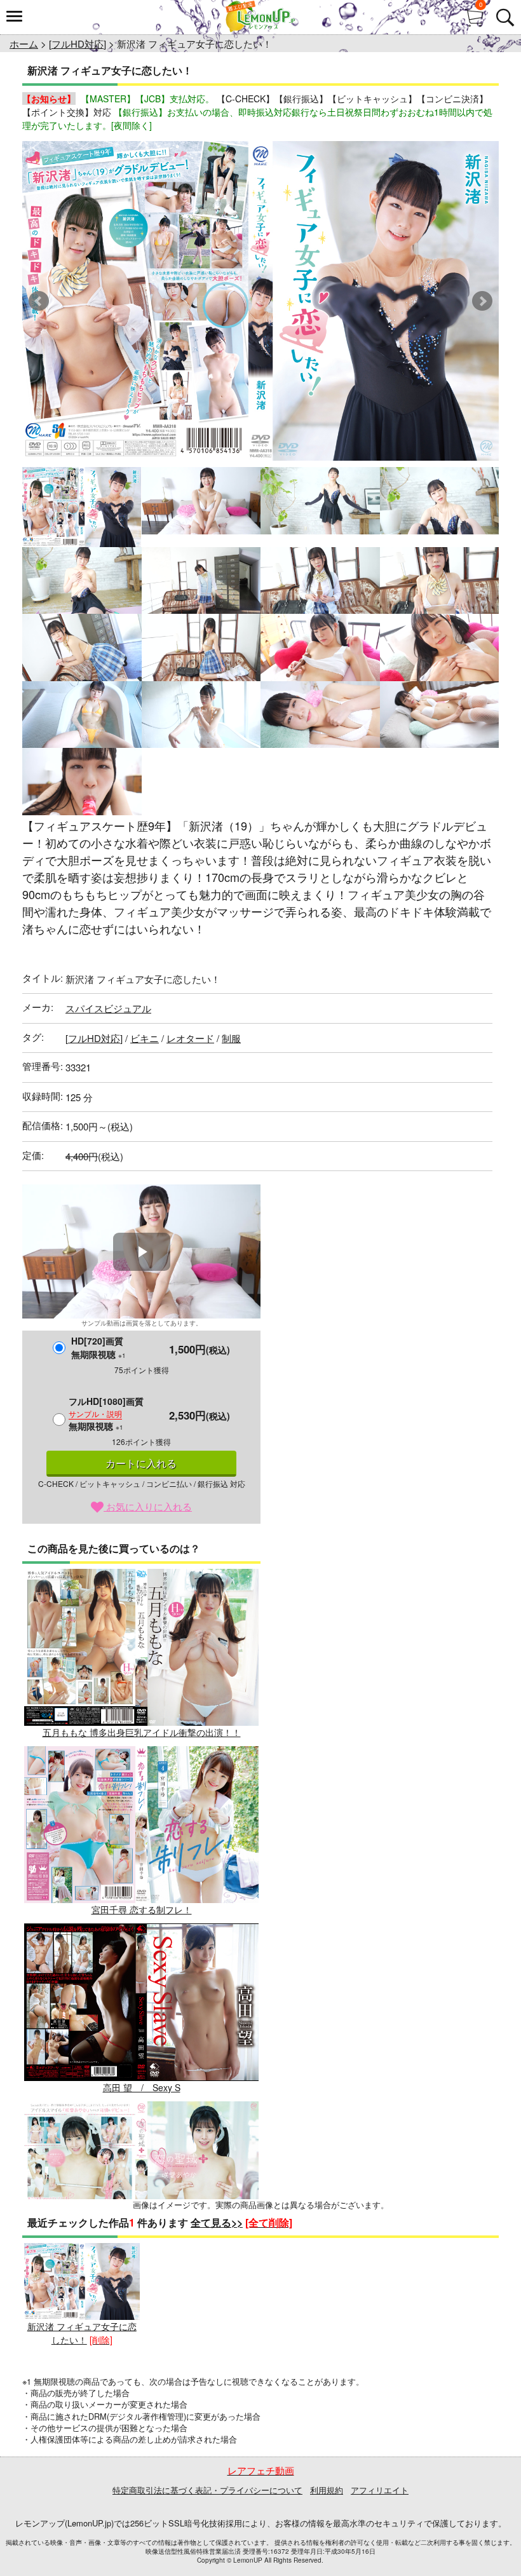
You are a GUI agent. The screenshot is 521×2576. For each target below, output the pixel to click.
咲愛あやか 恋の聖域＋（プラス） (142, 2265)
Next (482, 301)
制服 (231, 1038)
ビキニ (145, 1038)
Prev (39, 301)
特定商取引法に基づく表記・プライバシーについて (207, 2490)
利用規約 (327, 2490)
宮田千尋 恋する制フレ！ (142, 1909)
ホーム (24, 44)
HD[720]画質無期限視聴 (98, 1347)
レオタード (190, 1038)
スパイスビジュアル (108, 1008)
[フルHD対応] (78, 44)
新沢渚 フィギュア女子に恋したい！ (82, 2333)
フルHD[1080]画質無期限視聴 (106, 1413)
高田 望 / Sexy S (142, 2087)
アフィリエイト (380, 2490)
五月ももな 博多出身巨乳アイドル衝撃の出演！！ (142, 1732)
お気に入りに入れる (148, 1506)
